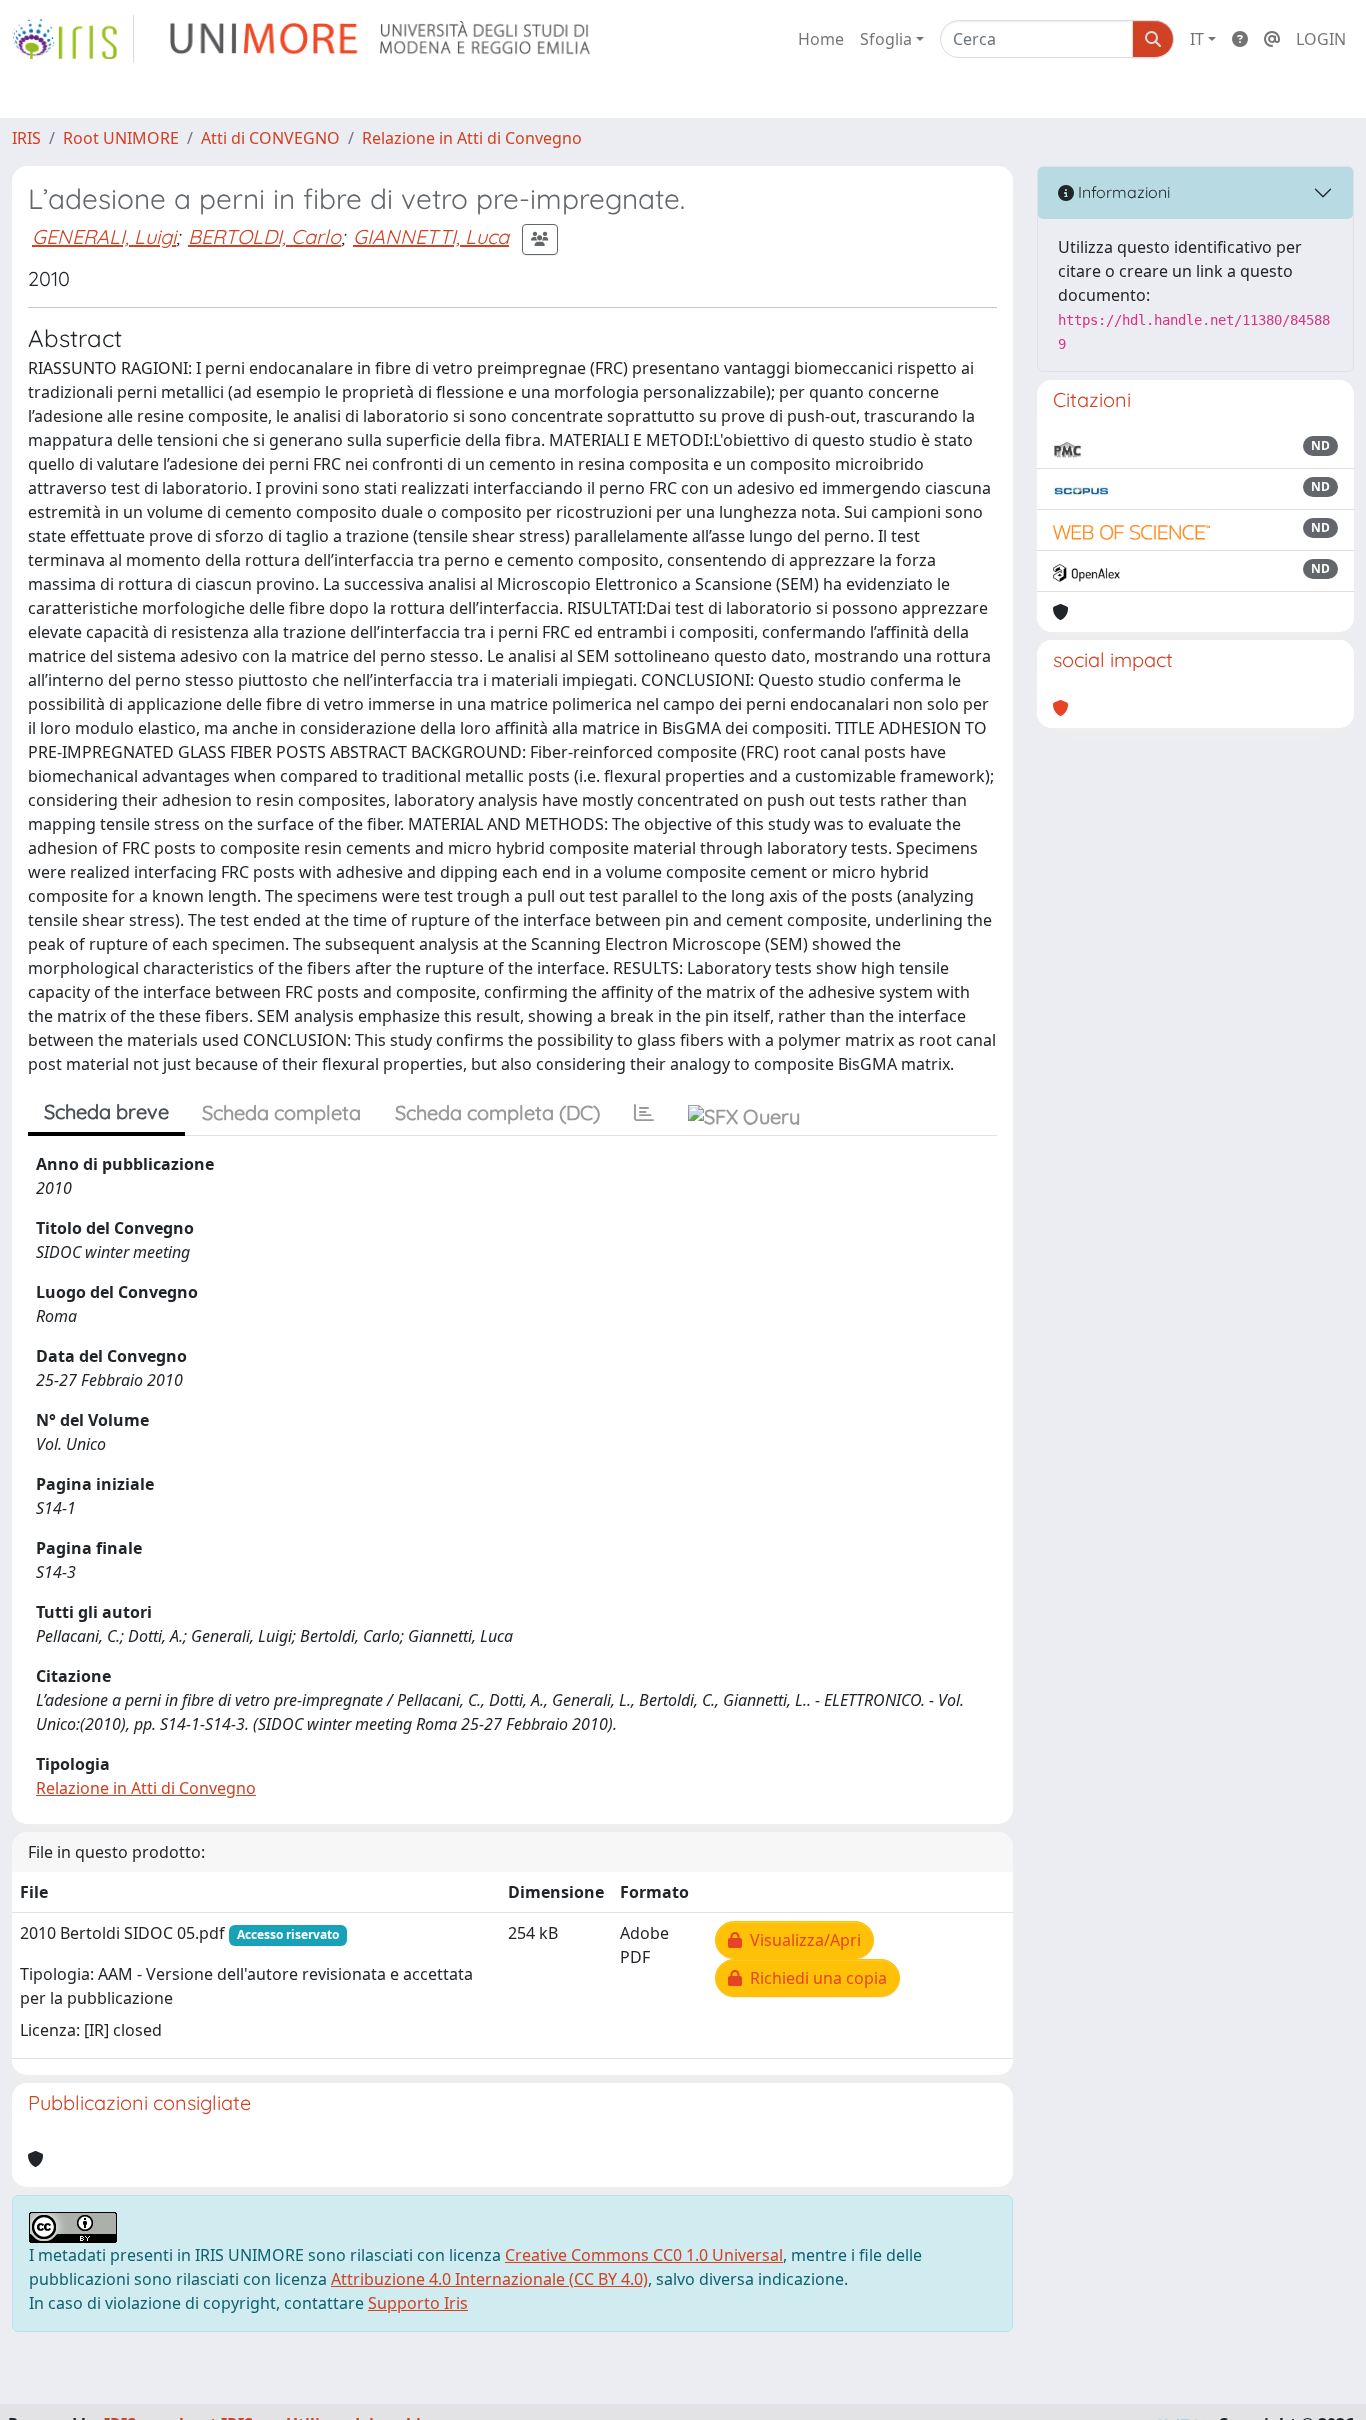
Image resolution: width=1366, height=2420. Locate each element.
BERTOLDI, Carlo (264, 236)
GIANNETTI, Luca (431, 236)
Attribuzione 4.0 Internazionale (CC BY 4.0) (489, 2279)
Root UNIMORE (121, 138)
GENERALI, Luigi (104, 236)
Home (821, 39)
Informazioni (1122, 192)
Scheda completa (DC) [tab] (497, 1112)
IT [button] (1197, 39)
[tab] (644, 1113)
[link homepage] (73, 39)
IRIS (26, 138)
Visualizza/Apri (801, 1940)
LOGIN (1321, 39)
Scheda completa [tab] (281, 1112)
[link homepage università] (381, 39)
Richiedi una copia (814, 1978)
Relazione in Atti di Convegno (472, 138)
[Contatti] (1272, 39)
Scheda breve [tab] (106, 1111)
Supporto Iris (418, 2303)
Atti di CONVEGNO (270, 138)
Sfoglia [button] (886, 39)
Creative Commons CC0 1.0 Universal (644, 2255)
